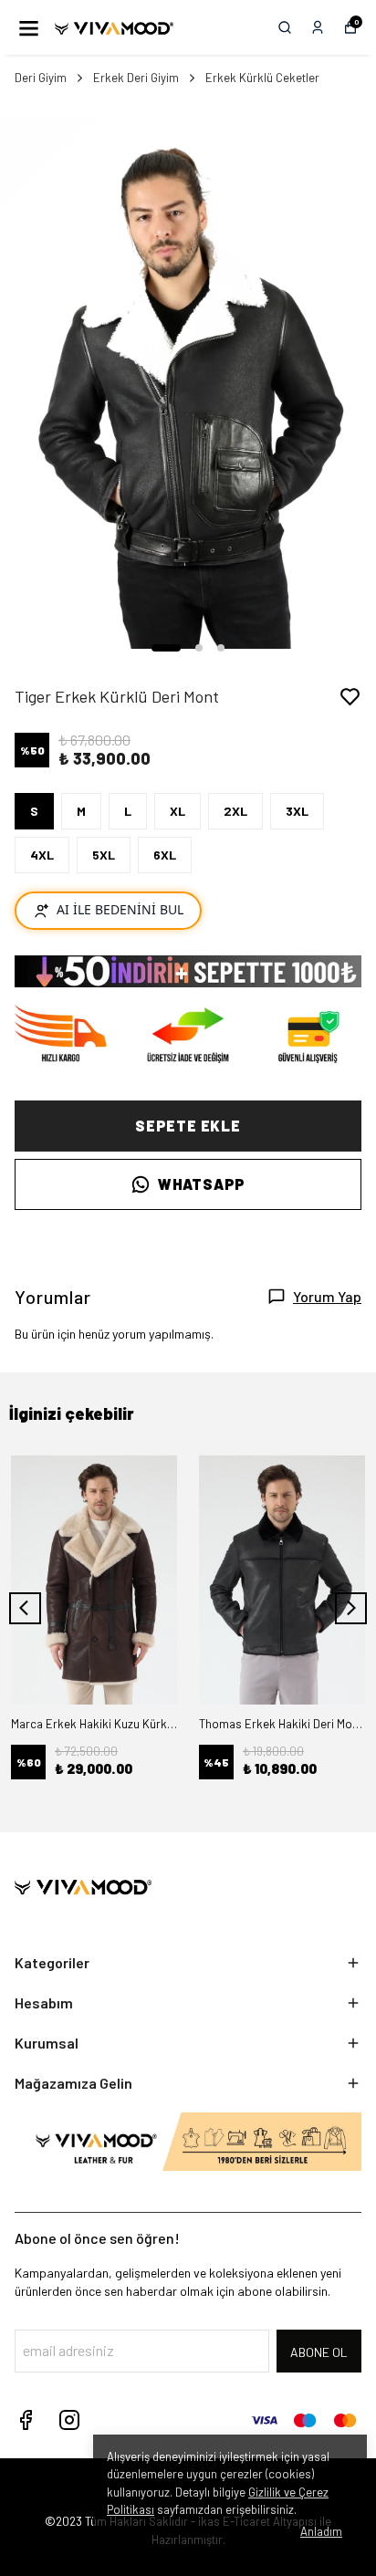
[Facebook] (26, 2420)
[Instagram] (69, 2420)
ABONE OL (319, 2352)
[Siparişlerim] (318, 27)
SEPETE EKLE (188, 1126)
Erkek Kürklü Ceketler (262, 78)
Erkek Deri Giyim (136, 78)
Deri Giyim (41, 78)
